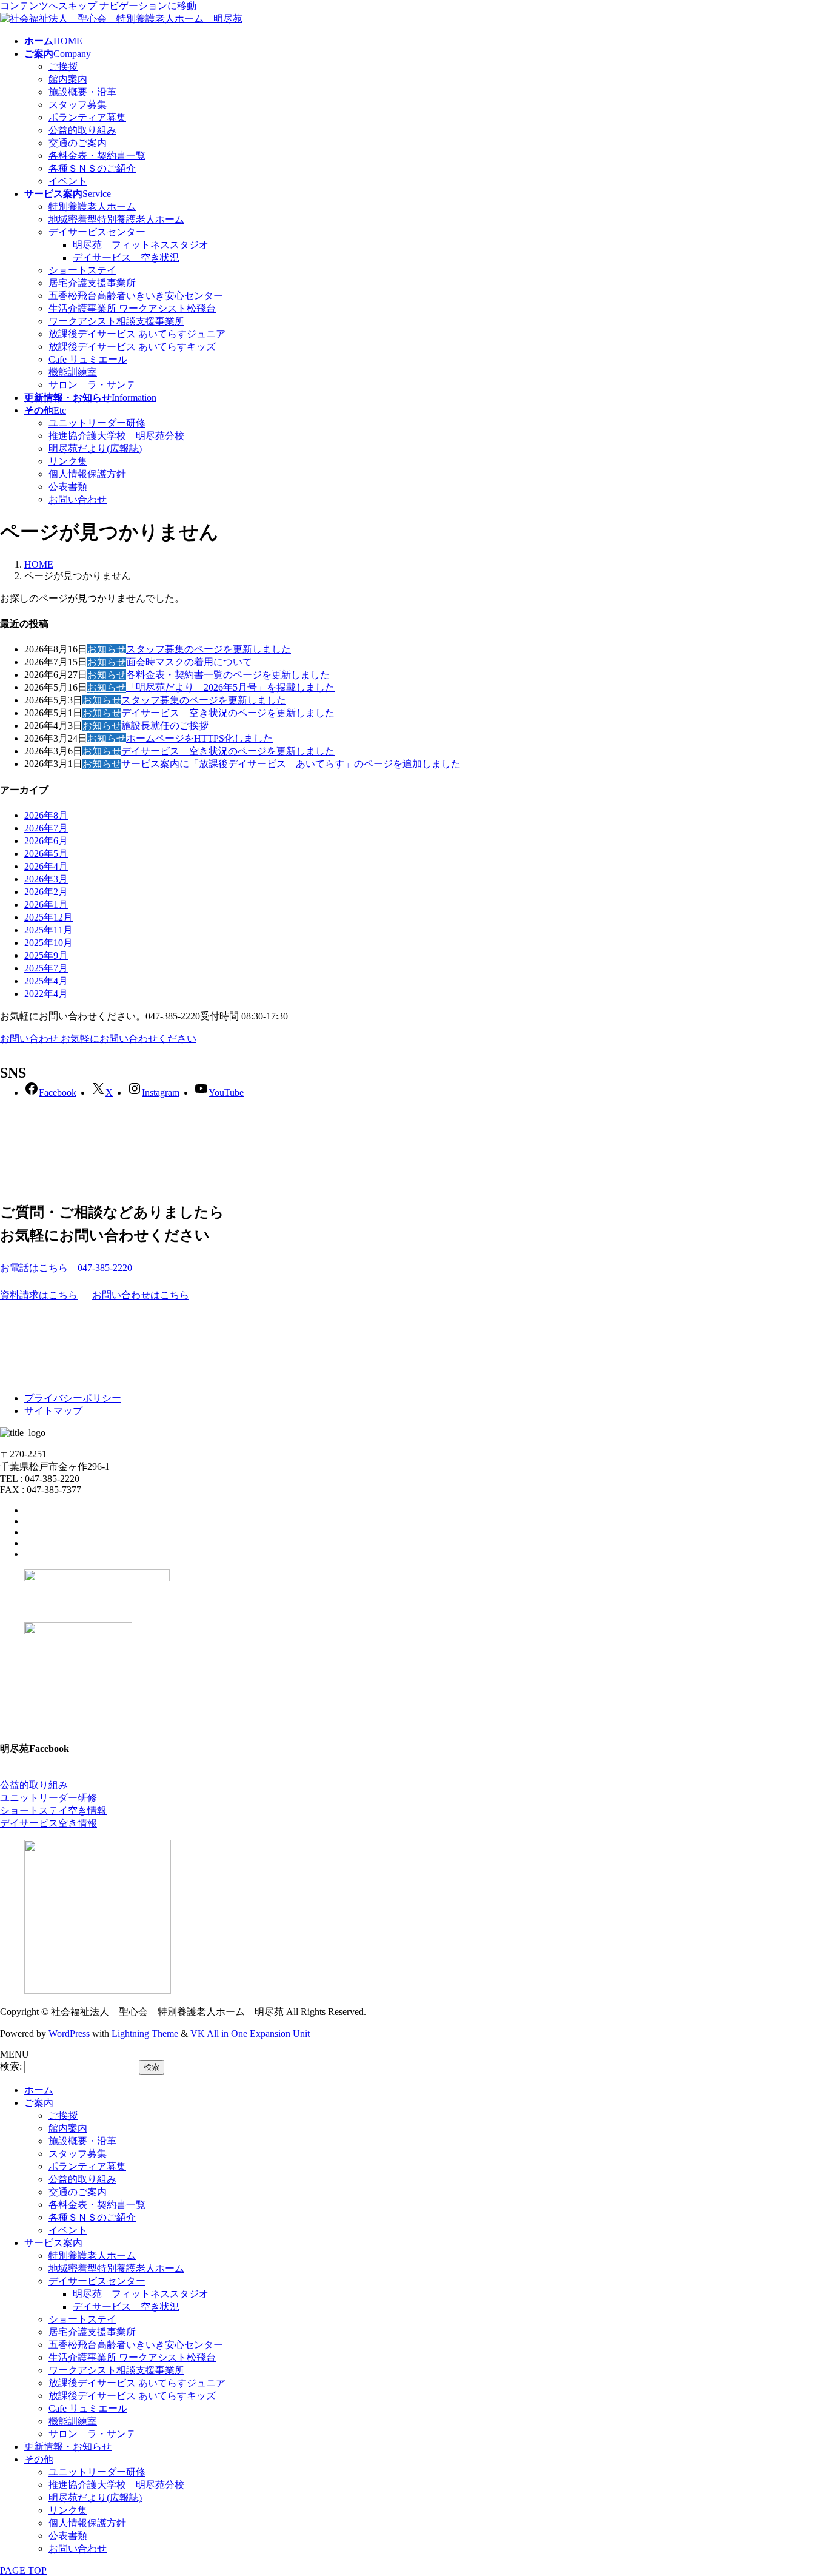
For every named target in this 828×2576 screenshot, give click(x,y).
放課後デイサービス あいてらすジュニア (137, 334)
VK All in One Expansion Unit (250, 2034)
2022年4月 (46, 994)
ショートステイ (82, 270)
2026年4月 (46, 866)
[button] (414, 1268)
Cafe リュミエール (88, 359)
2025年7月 (46, 968)
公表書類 (68, 487)
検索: (11, 2066)
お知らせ (107, 649)
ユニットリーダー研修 (97, 423)
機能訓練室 (73, 372)
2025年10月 (48, 943)
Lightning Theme (145, 2034)
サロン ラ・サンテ (92, 385)
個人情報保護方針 (87, 474)
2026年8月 (46, 815)
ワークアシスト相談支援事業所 (116, 321)
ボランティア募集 (87, 117)
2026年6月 (46, 841)
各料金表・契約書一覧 (97, 156)
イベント (68, 181)
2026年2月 (46, 892)
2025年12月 (48, 917)
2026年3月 (46, 879)
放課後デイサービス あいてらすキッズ (132, 347)
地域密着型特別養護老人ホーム (116, 219)
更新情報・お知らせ (68, 2447)
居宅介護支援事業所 (92, 283)
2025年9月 (46, 955)
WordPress (69, 2034)
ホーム (39, 2090)
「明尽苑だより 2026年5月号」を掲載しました (230, 687)
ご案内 (39, 2103)
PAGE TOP (23, 2570)
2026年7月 (46, 828)
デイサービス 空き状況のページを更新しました (228, 713)
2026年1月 (46, 904)
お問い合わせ (78, 499)
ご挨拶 (63, 66)
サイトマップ (53, 1411)
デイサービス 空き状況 (126, 257)
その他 (39, 2459)
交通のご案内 (78, 143)
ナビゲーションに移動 (148, 6)
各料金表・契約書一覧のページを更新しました (228, 675)
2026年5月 (46, 854)
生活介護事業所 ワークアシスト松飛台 (132, 308)
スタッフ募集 (78, 105)
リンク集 (68, 461)
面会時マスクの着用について (189, 662)
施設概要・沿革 (82, 92)
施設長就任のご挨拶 (165, 726)
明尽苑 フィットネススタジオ (141, 245)
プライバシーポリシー (73, 1398)
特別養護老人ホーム (92, 206)
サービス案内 (53, 2243)
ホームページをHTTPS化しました (199, 738)
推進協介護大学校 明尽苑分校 (116, 436)
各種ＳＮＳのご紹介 (92, 168)
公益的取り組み (82, 130)
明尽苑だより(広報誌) (95, 448)
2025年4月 (46, 981)
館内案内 (68, 79)
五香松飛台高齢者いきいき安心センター (136, 296)
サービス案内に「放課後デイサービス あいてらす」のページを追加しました (291, 764)
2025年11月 (48, 930)
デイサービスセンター (97, 232)
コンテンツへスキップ (48, 6)
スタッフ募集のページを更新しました (209, 649)
